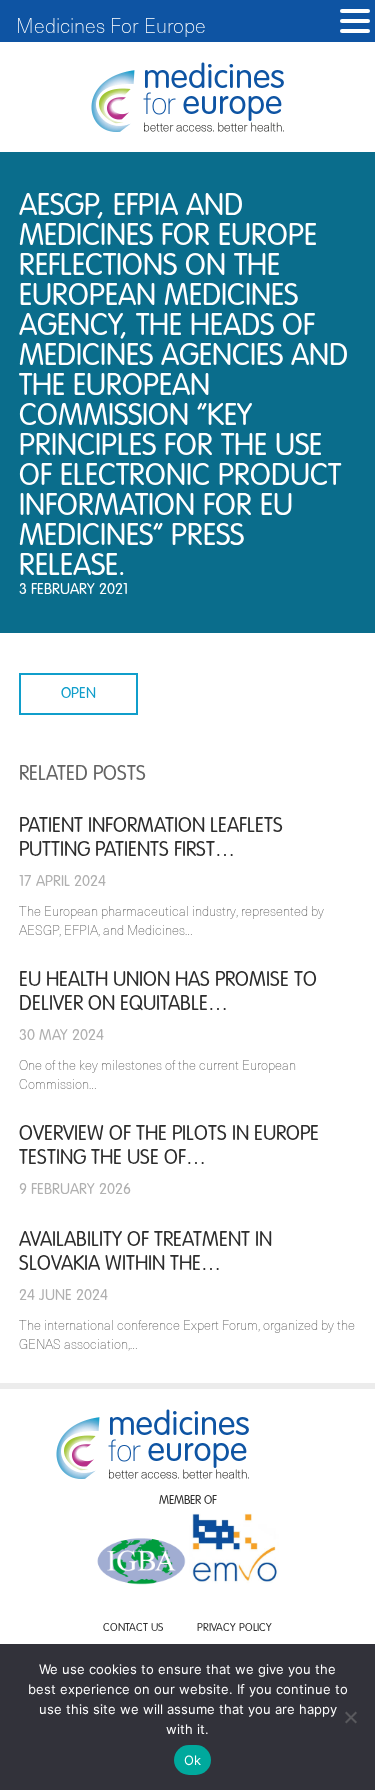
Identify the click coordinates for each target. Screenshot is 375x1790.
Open (78, 693)
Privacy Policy (234, 1628)
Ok (193, 1760)
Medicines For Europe (111, 25)
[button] (355, 21)
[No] (350, 1717)
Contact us (133, 1628)
